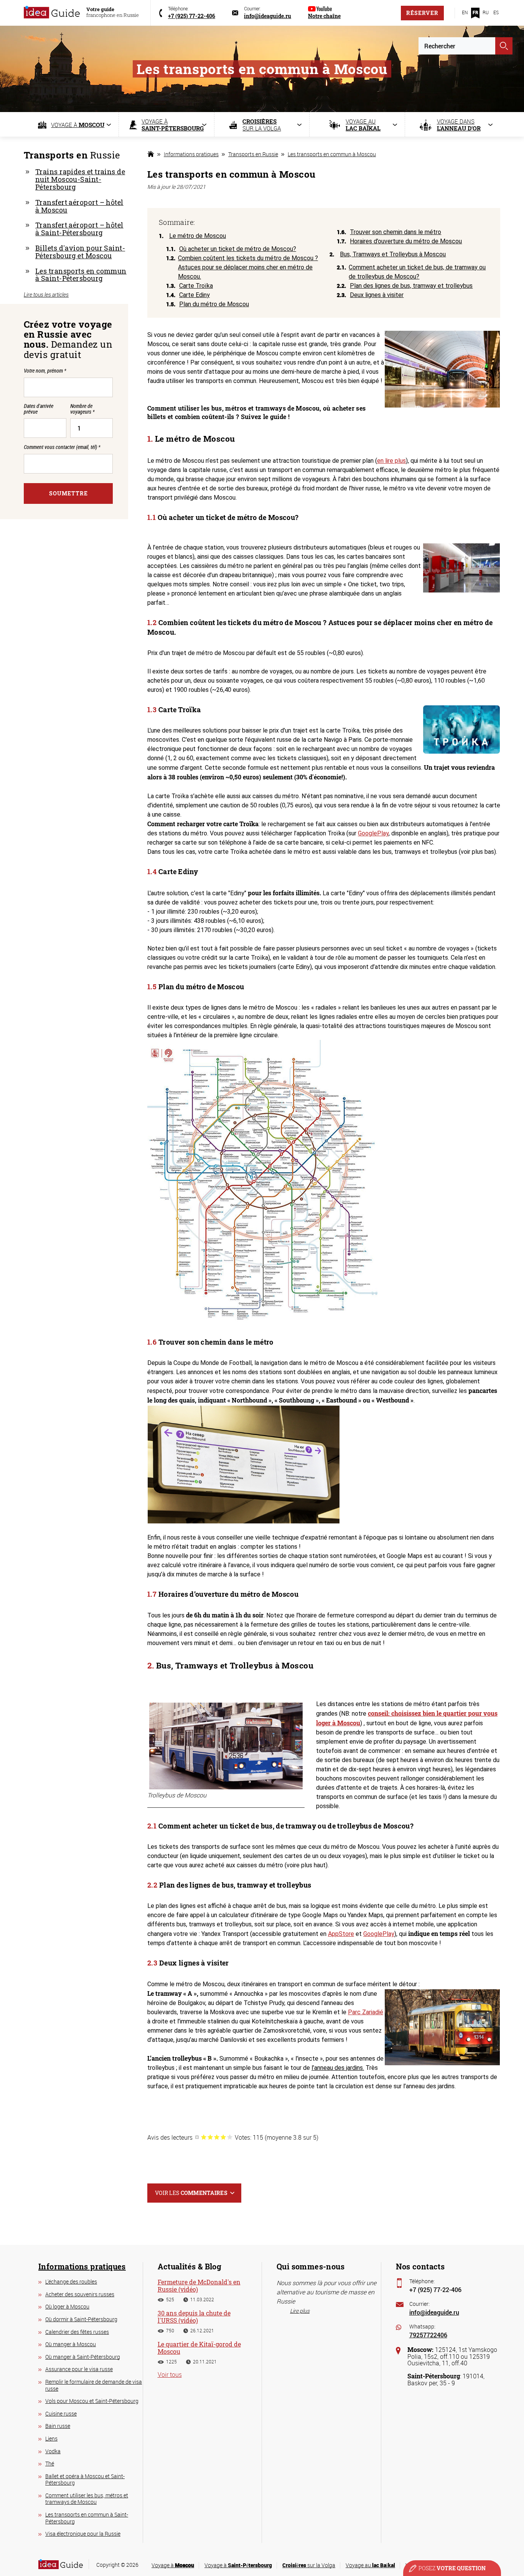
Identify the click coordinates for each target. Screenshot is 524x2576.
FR (475, 12)
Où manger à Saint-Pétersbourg (83, 2357)
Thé (50, 2463)
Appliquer (504, 46)
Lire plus (300, 2311)
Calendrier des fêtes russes (77, 2332)
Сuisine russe (61, 2413)
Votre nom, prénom (45, 370)
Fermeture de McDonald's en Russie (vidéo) (199, 2286)
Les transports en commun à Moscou (332, 154)
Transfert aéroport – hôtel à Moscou (79, 206)
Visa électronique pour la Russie (83, 2534)
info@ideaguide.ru (434, 2312)
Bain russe (58, 2426)
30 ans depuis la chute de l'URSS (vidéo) (194, 2317)
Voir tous (170, 2375)
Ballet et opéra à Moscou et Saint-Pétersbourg (85, 2479)
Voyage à (173, 2565)
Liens (51, 2438)
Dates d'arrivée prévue (39, 409)
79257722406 (428, 2335)
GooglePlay (373, 833)
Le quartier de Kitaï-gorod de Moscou (199, 2348)
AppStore (341, 1934)
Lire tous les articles (46, 295)
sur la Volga (309, 2565)
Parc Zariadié (366, 2012)
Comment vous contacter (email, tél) (62, 447)
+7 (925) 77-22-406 (435, 2290)
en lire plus (391, 461)
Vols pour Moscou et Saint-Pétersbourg (92, 2401)
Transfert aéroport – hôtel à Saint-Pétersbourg (79, 229)
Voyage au (370, 2565)
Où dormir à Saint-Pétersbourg (81, 2319)
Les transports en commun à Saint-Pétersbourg (81, 275)
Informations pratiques (191, 154)
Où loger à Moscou (67, 2306)
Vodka (53, 2451)
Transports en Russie (253, 154)
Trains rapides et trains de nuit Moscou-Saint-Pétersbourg (80, 179)
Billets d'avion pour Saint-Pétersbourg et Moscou (80, 252)
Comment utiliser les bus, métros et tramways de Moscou (87, 2499)
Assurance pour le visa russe (79, 2369)
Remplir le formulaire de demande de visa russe (94, 2385)
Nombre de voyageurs (82, 409)
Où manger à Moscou (71, 2344)
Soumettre (68, 493)
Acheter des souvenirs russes (80, 2294)
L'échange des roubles (71, 2281)
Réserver (422, 13)
